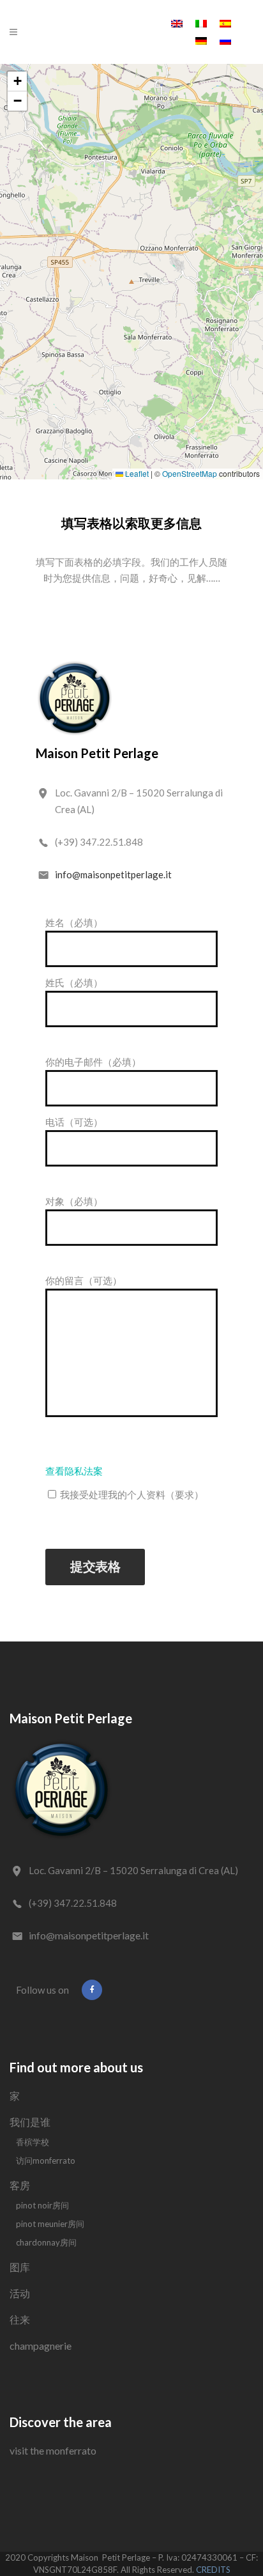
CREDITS (213, 2570)
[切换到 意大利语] (201, 23)
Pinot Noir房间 (42, 2205)
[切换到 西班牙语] (225, 23)
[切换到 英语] (177, 23)
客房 (20, 2185)
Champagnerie (41, 2346)
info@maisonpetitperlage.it (113, 874)
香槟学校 (33, 2142)
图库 (20, 2267)
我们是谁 (30, 2122)
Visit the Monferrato (53, 2450)
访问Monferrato (46, 2161)
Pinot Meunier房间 (50, 2224)
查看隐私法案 (74, 1471)
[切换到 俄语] (225, 40)
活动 (20, 2293)
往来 (20, 2319)
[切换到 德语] (201, 40)
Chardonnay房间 (46, 2242)
